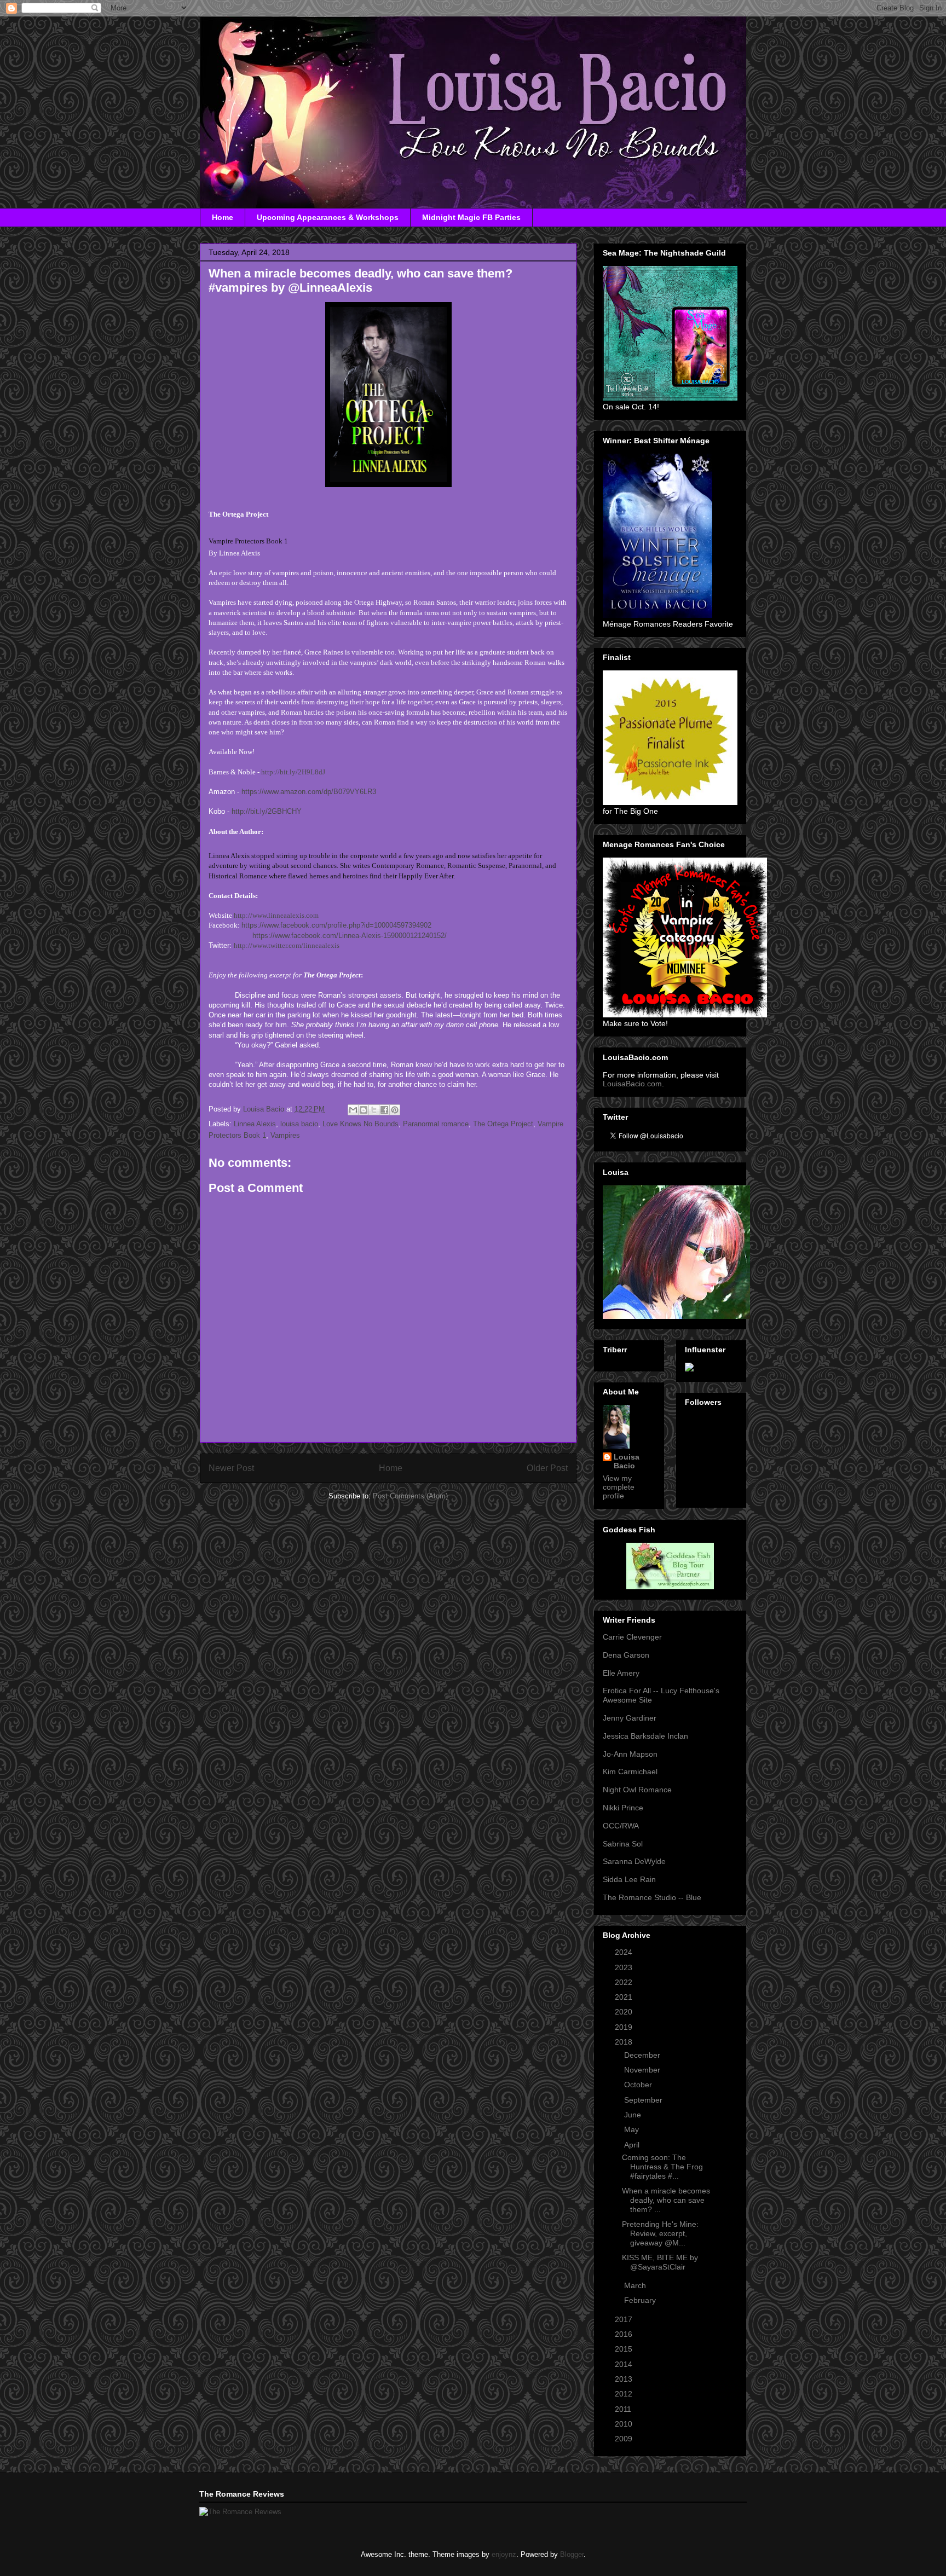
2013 (625, 2379)
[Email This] (353, 1110)
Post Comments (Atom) (410, 1496)
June (634, 2115)
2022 (625, 1982)
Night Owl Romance (637, 1790)
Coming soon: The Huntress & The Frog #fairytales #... (662, 2167)
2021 (625, 1997)
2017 (625, 2319)
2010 (625, 2424)
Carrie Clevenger (632, 1637)
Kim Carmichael (630, 1772)
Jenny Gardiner (630, 1718)
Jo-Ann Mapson (630, 1754)
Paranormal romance (436, 1124)
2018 (625, 2042)
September (644, 2100)
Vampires (285, 1135)
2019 (625, 2027)
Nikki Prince (623, 1808)
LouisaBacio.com (632, 1084)
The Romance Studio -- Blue (652, 1897)
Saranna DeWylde (634, 1861)
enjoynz (504, 2554)
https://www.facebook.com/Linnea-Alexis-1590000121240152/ (350, 936)
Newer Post (231, 1468)
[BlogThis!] (364, 1110)
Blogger (572, 2554)
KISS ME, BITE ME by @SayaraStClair (660, 2262)
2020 (625, 2012)
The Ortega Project (503, 1124)
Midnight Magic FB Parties (471, 217)
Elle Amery (621, 1673)
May (633, 2129)
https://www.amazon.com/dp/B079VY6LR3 (309, 792)
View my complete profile (619, 1487)
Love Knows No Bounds (360, 1124)
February (641, 2300)
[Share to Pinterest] (395, 1110)
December (643, 2055)
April (633, 2145)
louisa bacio (299, 1124)
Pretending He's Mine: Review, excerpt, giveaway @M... (660, 2233)
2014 (625, 2364)
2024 (625, 1952)
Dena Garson (626, 1655)
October (639, 2085)
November (643, 2070)
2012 (625, 2394)
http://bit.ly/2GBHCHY (267, 811)
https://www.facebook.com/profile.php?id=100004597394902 (336, 925)
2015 (625, 2349)
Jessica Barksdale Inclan (645, 1736)
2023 (625, 1967)
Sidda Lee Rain (629, 1879)
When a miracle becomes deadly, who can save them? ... (666, 2200)
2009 (625, 2439)
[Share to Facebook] (384, 1110)
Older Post (547, 1468)
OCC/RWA (621, 1826)
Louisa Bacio (627, 1461)
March (636, 2285)
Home (223, 217)
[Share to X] (374, 1110)
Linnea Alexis (255, 1124)
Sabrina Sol (623, 1844)
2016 (625, 2334)
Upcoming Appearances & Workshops (328, 217)
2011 (624, 2409)
